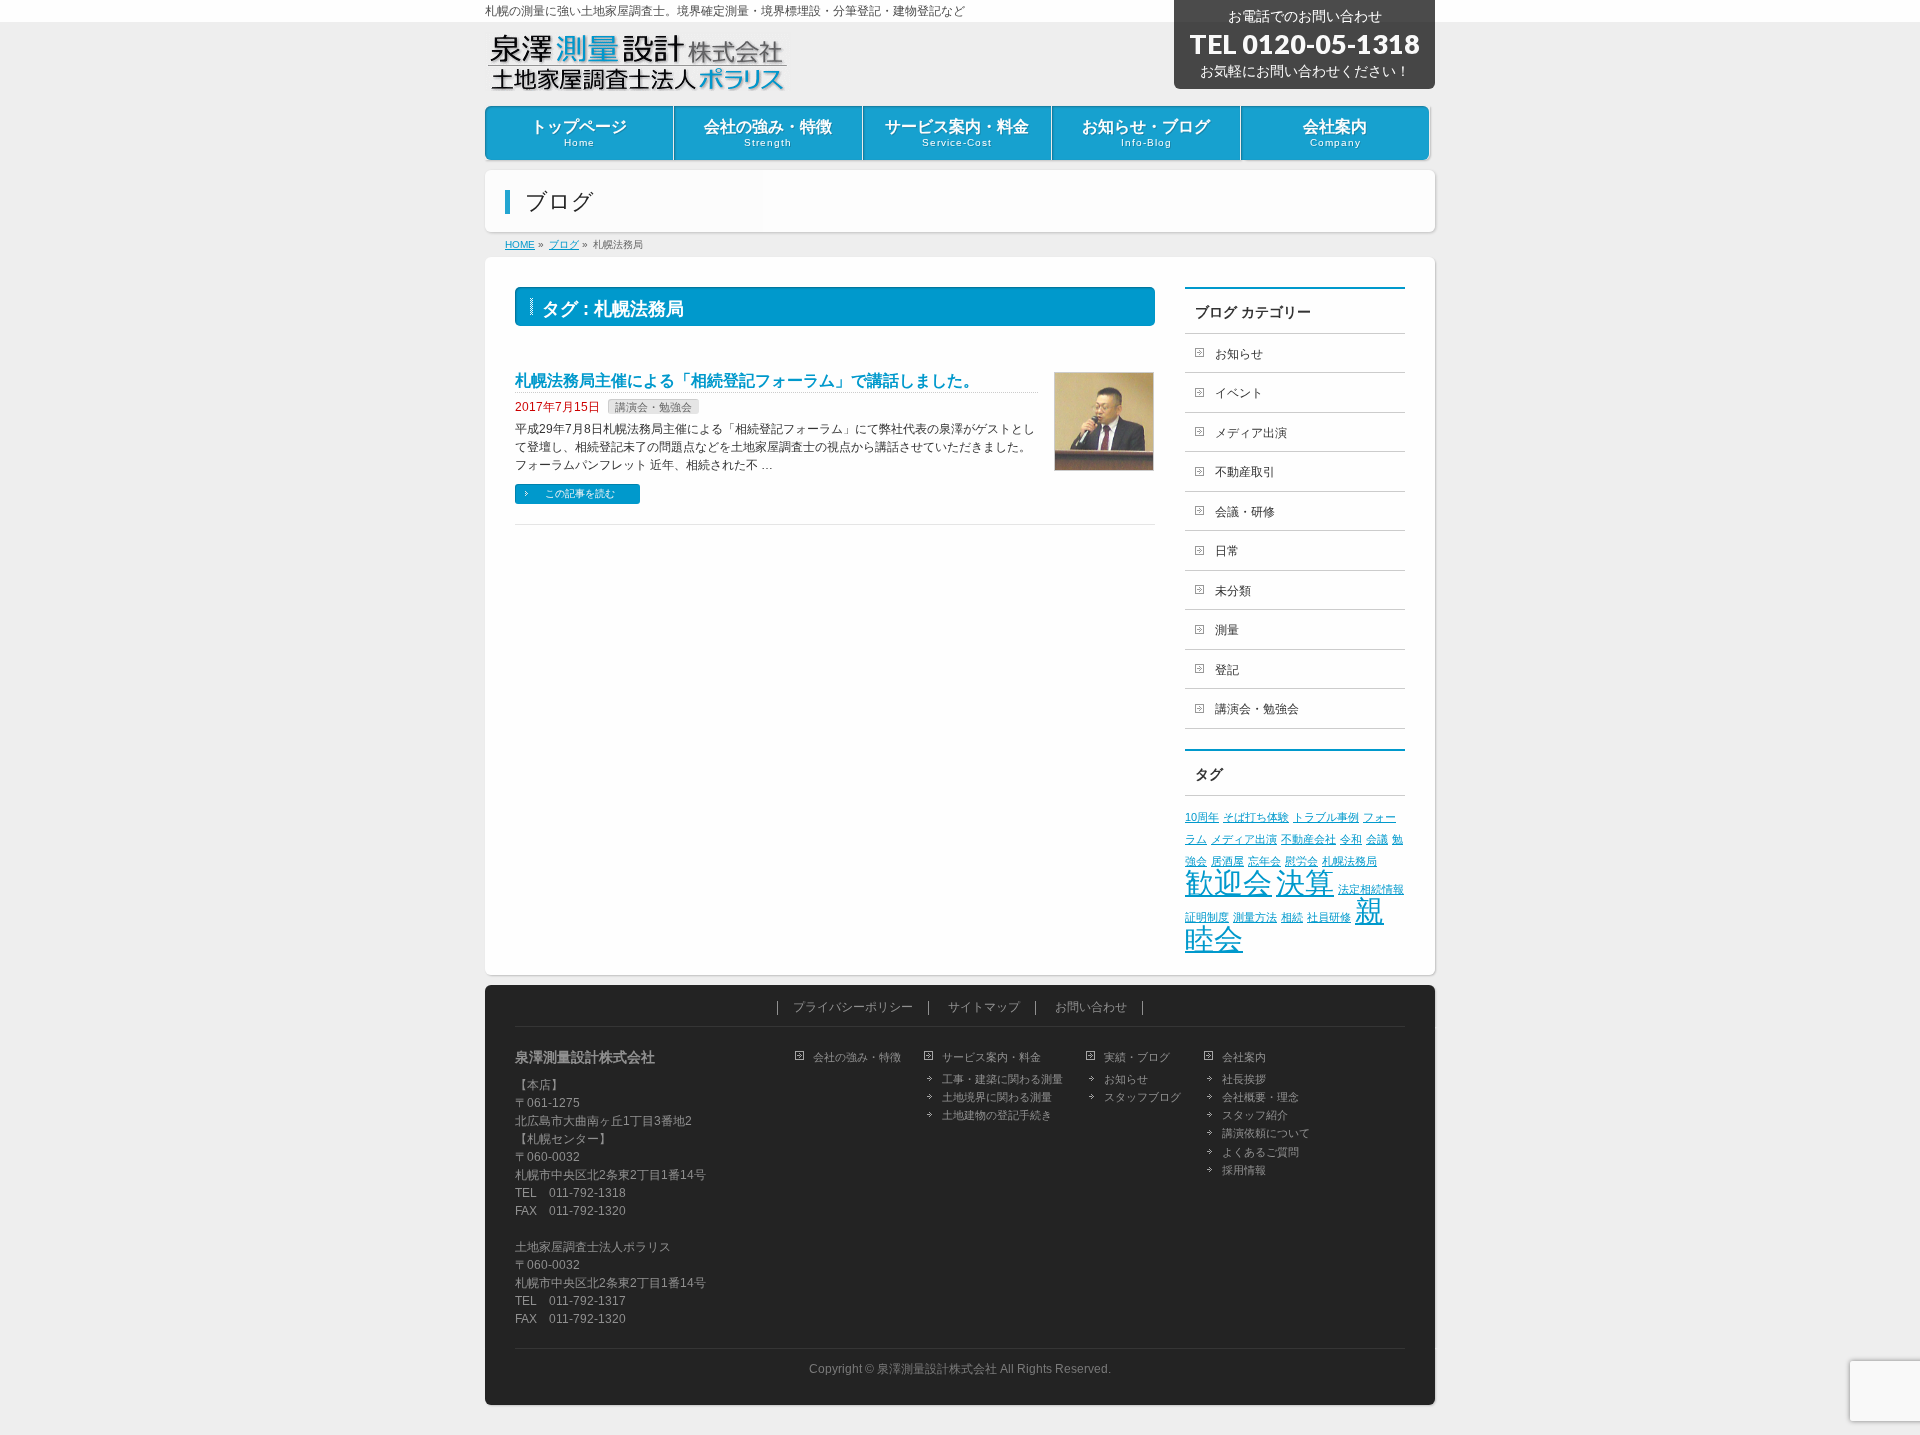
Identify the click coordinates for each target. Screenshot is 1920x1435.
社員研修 (1329, 917)
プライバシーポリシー (853, 1007)
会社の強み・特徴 (857, 1057)
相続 (1292, 917)
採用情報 (1244, 1170)
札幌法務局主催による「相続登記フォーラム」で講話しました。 (747, 380)
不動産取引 (1245, 472)
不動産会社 (1308, 839)
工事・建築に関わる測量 (1002, 1079)
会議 (1377, 839)
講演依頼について (1266, 1133)
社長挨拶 (1244, 1079)
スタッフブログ (1142, 1097)
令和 (1351, 839)
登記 (1227, 670)
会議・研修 (1245, 512)
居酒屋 (1227, 861)
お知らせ (1239, 354)
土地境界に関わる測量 (997, 1097)
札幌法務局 (1349, 861)
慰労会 (1301, 861)
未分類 (1233, 591)
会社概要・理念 (1260, 1097)
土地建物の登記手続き (997, 1115)
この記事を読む (580, 493)
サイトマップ (984, 1007)
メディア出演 (1251, 433)
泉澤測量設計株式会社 (937, 1369)
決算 (1305, 882)
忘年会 (1264, 861)
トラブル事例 (1326, 817)
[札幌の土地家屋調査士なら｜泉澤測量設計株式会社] (638, 67)
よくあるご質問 (1260, 1152)
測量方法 (1255, 917)
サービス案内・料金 (991, 1057)
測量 (1227, 630)
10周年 (1202, 817)
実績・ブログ (1137, 1057)
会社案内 (1244, 1057)
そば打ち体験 (1256, 817)
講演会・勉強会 (653, 407)
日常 (1227, 551)
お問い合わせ (1091, 1007)
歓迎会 (1228, 882)
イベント (1239, 393)
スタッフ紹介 (1255, 1115)
